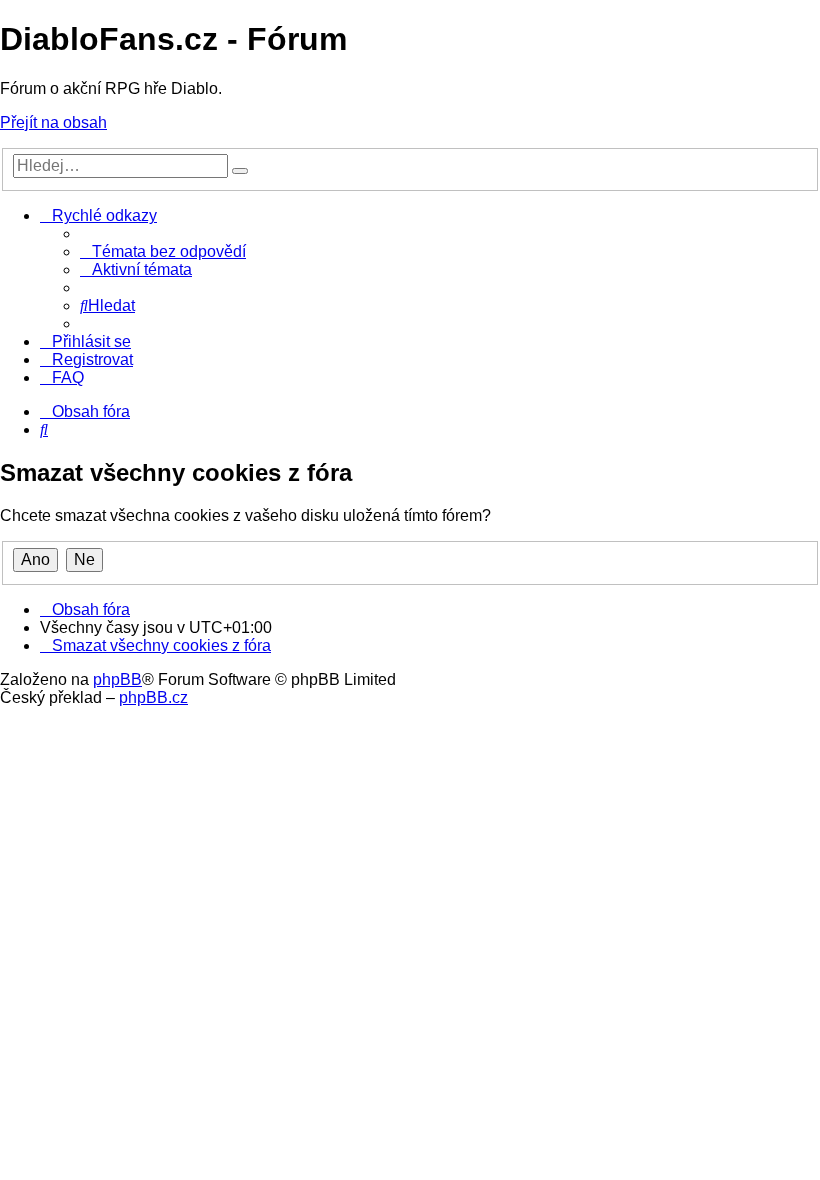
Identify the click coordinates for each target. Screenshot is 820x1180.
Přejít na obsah (53, 122)
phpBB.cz (153, 697)
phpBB (117, 679)
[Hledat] (240, 171)
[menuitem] (163, 251)
